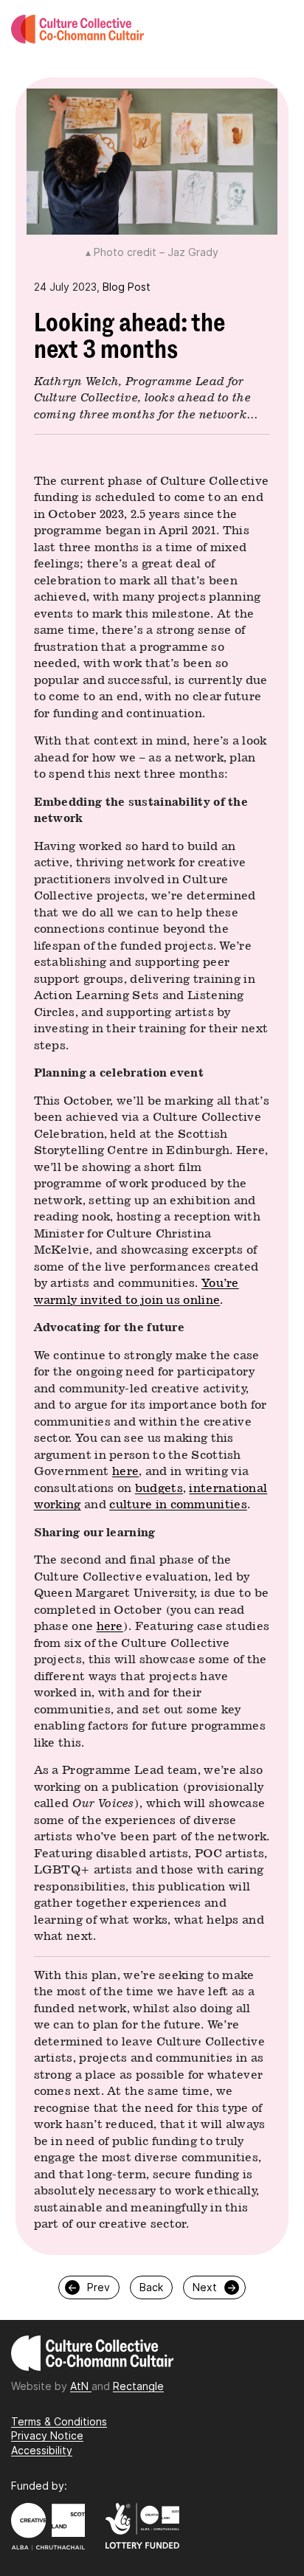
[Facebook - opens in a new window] (133, 2432)
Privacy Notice (47, 2435)
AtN (81, 2386)
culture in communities (178, 1504)
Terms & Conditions (59, 2421)
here (125, 1471)
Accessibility (42, 2450)
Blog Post (127, 287)
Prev (89, 2287)
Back (151, 2287)
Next (215, 2287)
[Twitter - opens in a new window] (137, 2432)
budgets (159, 1488)
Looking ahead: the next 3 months (129, 336)
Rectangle (138, 2386)
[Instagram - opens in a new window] (129, 2432)
